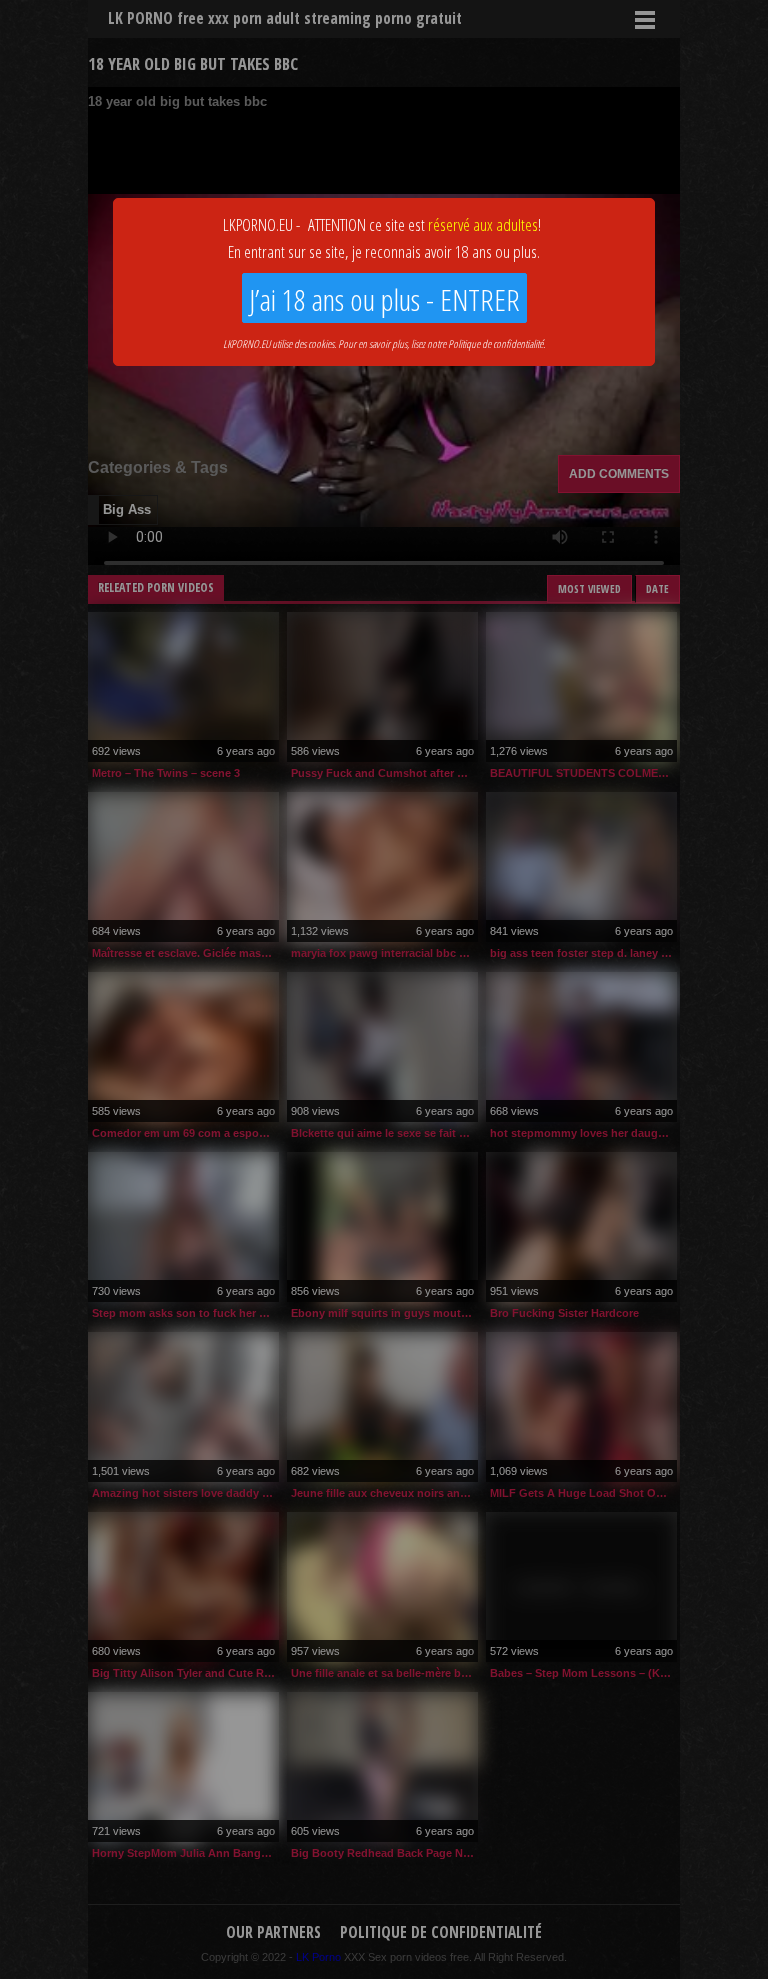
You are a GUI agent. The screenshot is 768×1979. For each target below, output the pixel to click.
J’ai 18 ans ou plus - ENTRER (384, 299)
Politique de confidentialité (495, 343)
